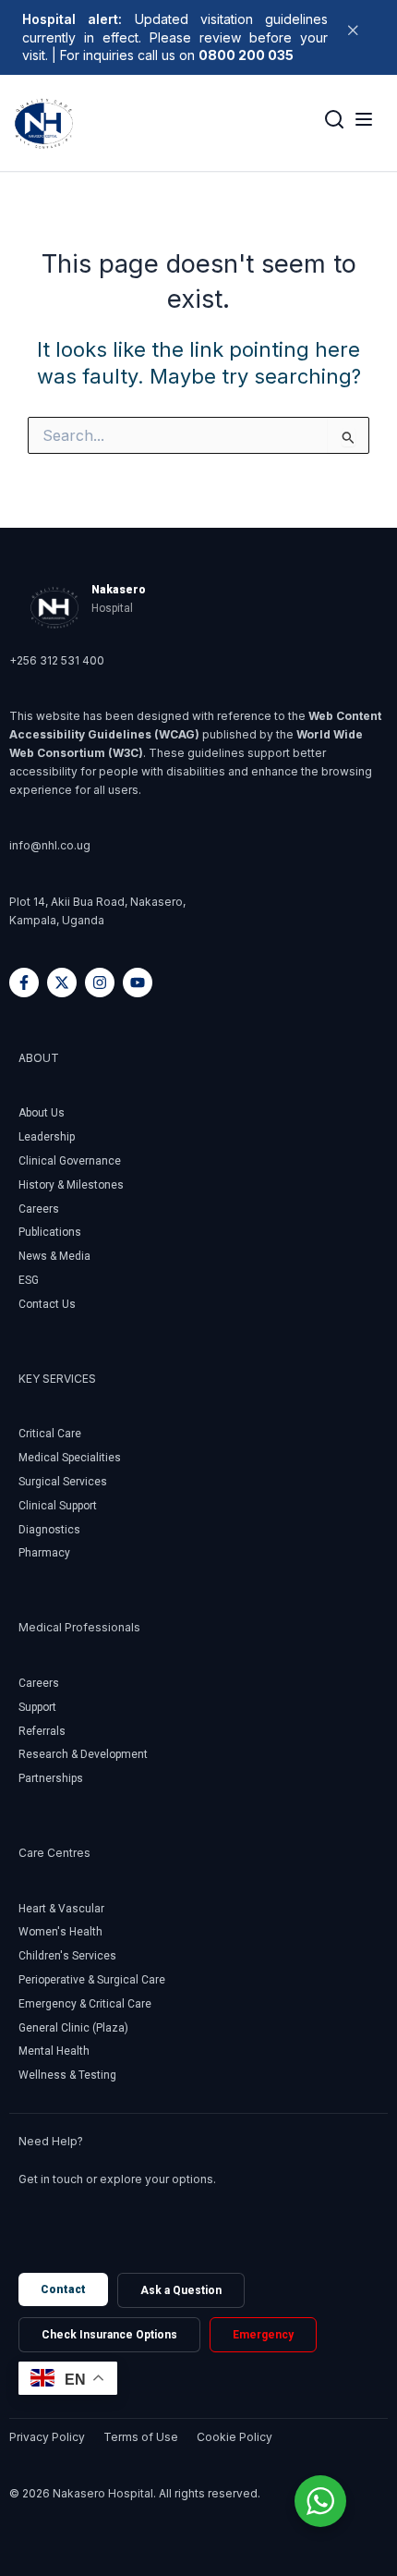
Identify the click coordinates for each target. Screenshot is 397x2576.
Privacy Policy (47, 2437)
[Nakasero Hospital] (44, 123)
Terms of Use (141, 2437)
